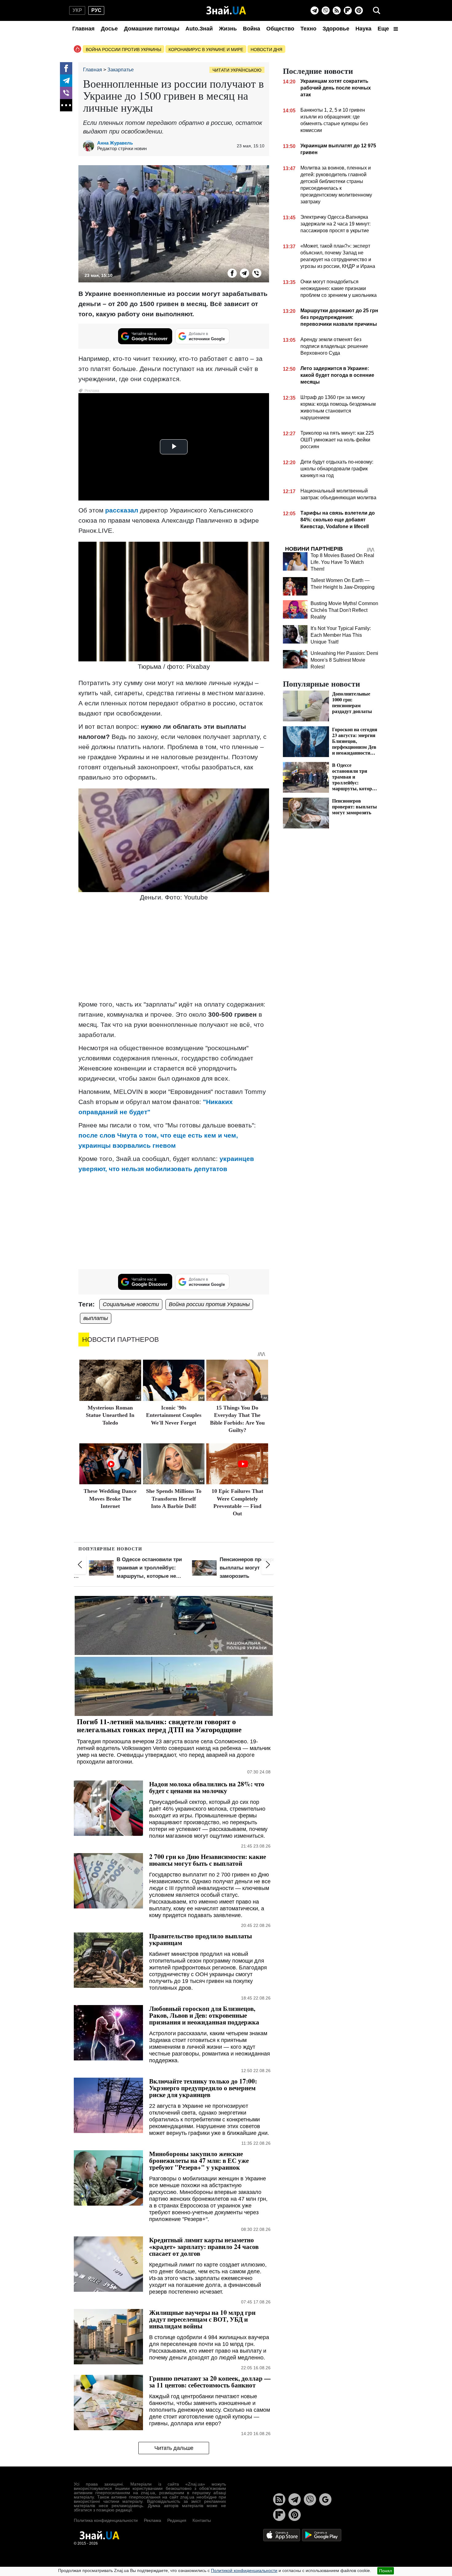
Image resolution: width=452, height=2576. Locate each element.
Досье (109, 29)
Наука (363, 29)
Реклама (153, 2520)
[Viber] (326, 10)
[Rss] (337, 10)
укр (77, 10)
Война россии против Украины (123, 50)
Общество (280, 29)
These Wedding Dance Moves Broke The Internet (110, 1499)
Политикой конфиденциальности (244, 2570)
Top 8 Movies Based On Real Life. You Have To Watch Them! (342, 562)
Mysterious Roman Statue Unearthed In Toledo (110, 1415)
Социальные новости (131, 1304)
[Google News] (325, 2499)
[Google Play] (322, 2535)
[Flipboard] (348, 10)
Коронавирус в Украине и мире (206, 50)
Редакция (177, 2520)
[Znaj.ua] (226, 10)
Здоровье (336, 29)
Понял (386, 2571)
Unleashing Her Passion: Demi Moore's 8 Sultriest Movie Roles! (344, 660)
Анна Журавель (115, 143)
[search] (377, 10)
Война (252, 29)
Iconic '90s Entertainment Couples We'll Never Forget (174, 1415)
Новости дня (266, 50)
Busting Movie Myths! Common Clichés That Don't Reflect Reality (344, 610)
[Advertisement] (174, 951)
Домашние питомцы (152, 29)
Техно (308, 29)
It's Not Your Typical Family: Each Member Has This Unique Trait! (341, 635)
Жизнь (228, 29)
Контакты (202, 2520)
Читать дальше (174, 2448)
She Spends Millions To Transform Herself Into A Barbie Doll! (174, 1499)
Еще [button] (384, 29)
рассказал (122, 510)
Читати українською (237, 70)
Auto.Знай (199, 29)
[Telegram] (315, 10)
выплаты (96, 1318)
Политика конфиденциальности (106, 2520)
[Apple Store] (282, 2535)
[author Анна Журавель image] (90, 146)
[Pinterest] (359, 10)
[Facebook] (66, 68)
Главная (83, 29)
